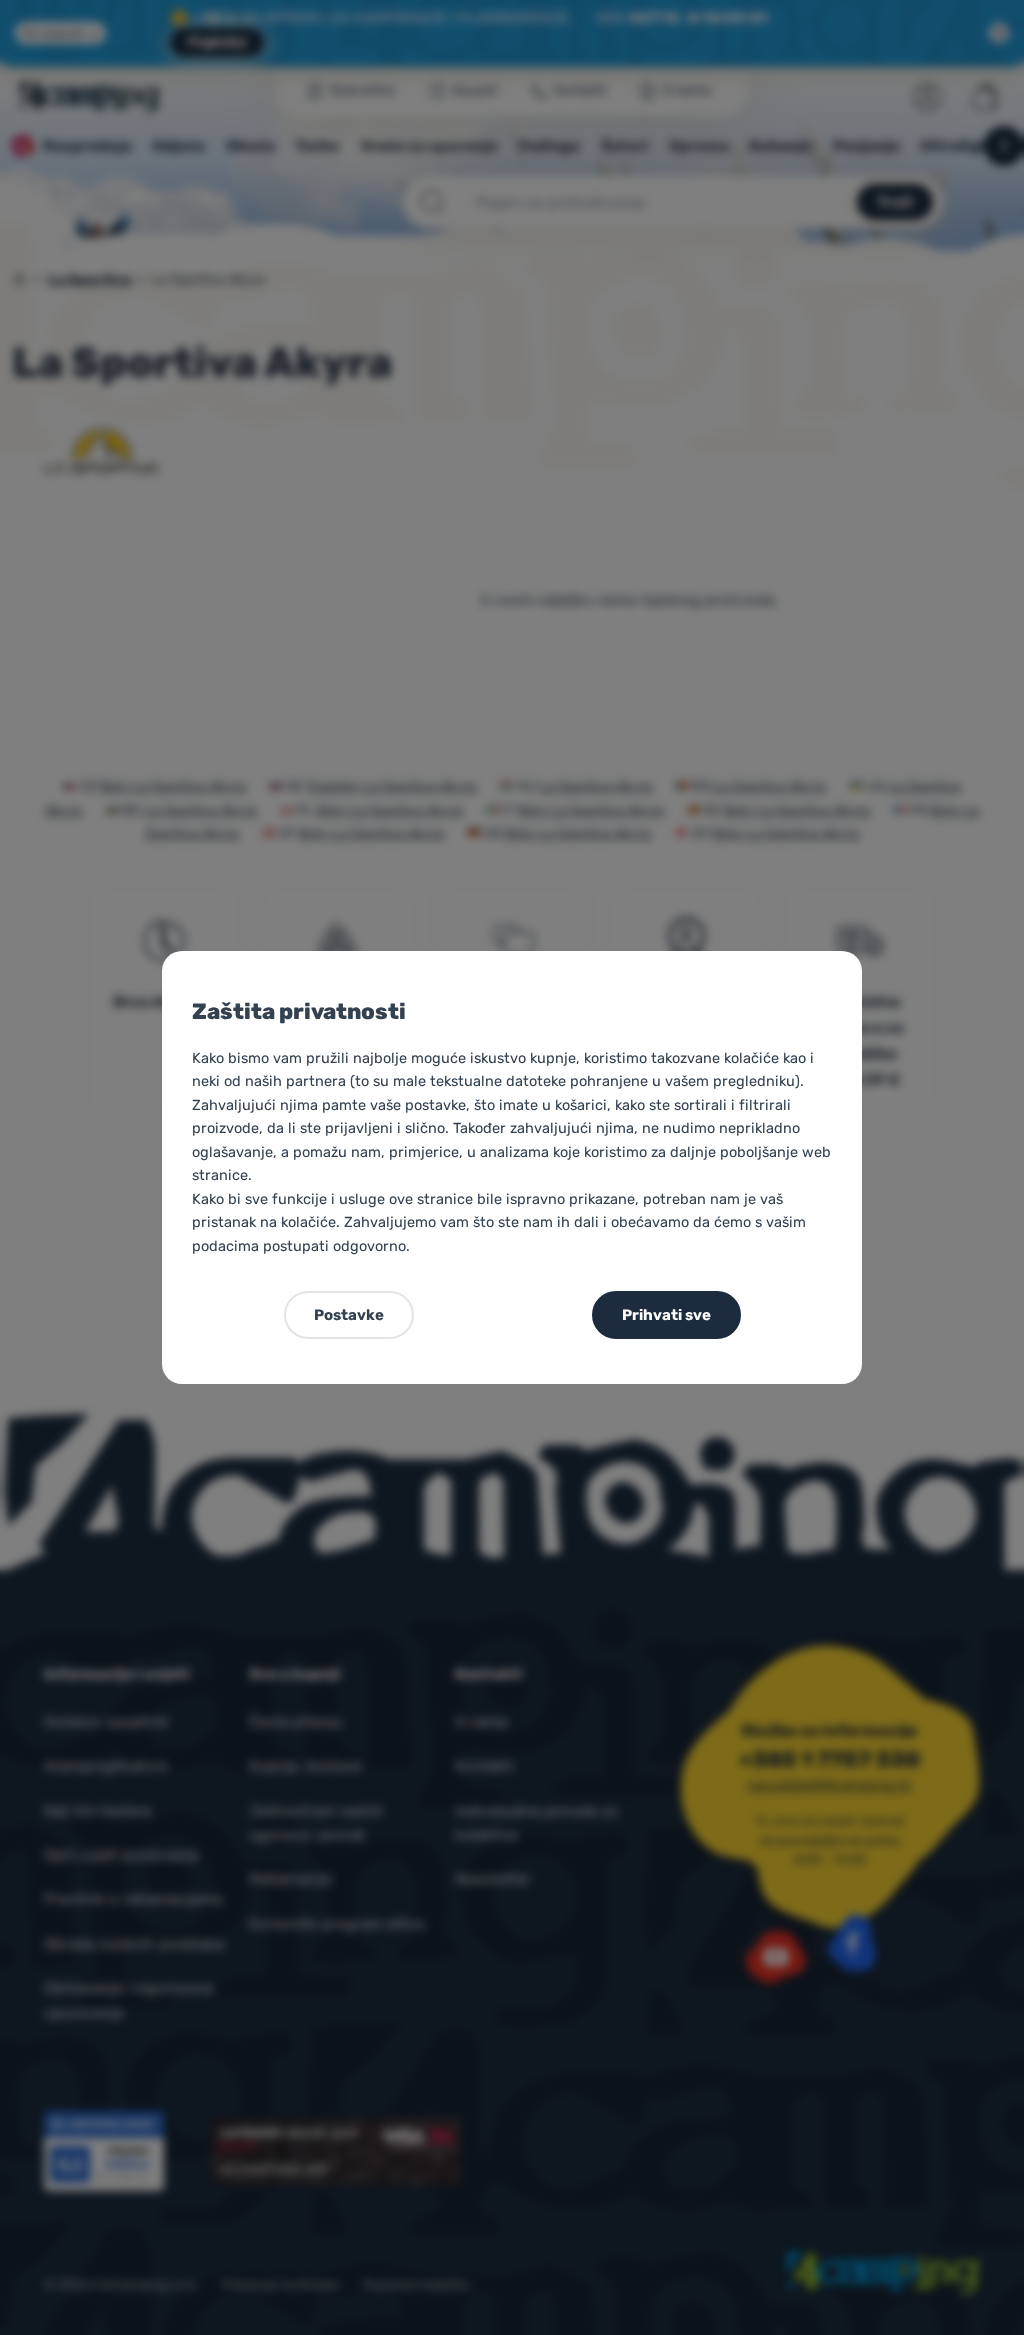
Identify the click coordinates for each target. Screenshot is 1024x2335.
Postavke (349, 1315)
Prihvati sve (666, 1315)
